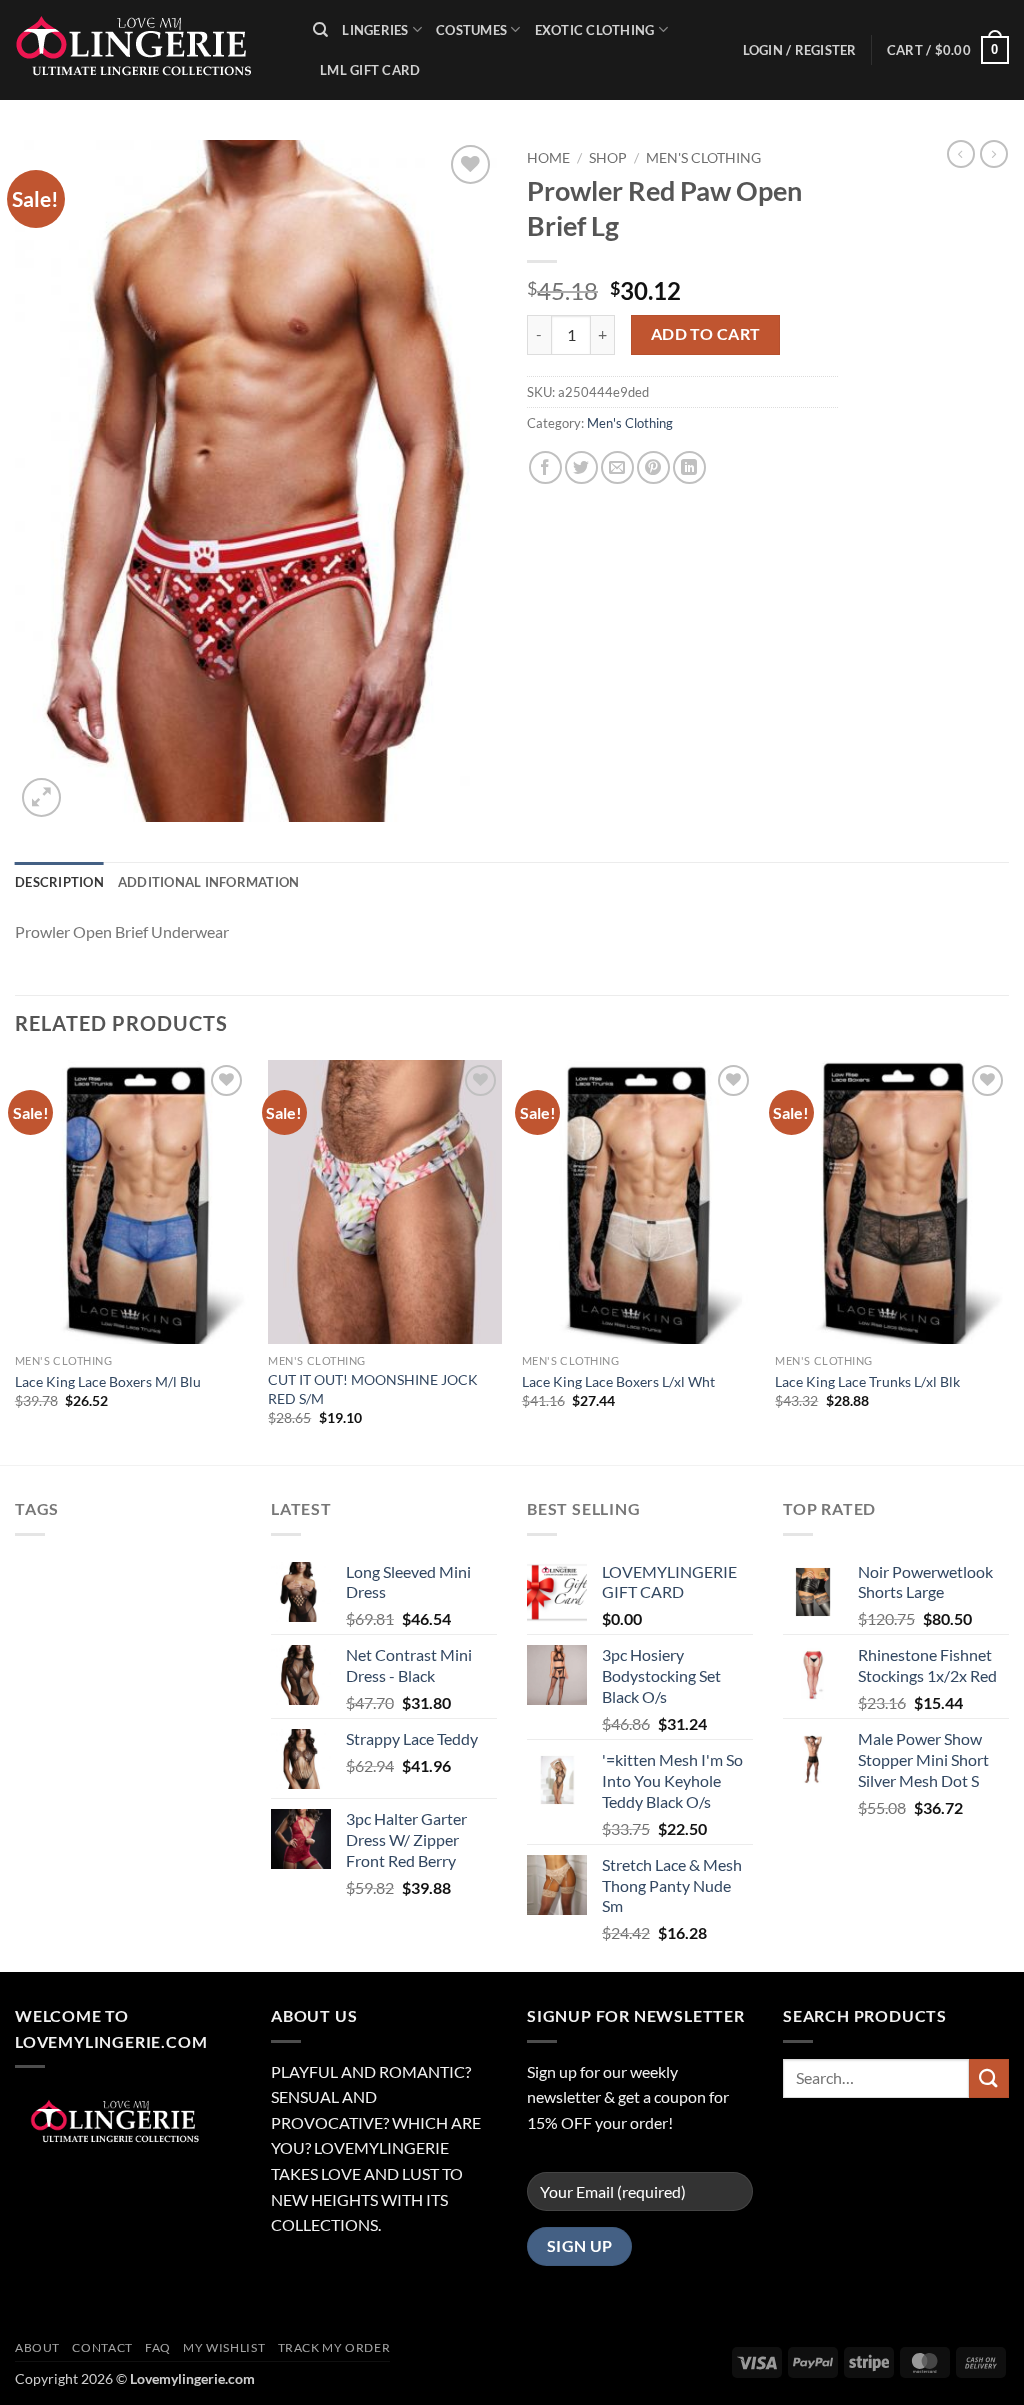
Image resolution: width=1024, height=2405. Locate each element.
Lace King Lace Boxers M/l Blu (108, 1381)
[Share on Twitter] (581, 467)
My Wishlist (224, 2347)
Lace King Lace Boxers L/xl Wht (618, 1381)
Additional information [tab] (209, 882)
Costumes (471, 30)
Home (548, 158)
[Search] (320, 30)
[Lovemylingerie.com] (149, 50)
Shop (608, 158)
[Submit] (989, 2078)
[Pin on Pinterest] (653, 467)
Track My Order (334, 2347)
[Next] (1008, 1261)
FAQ (158, 2347)
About (37, 2347)
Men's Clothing (703, 158)
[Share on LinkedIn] (689, 467)
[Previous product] (994, 154)
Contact (102, 2347)
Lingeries (375, 30)
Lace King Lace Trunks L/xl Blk (867, 1381)
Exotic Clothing (595, 30)
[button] (948, 50)
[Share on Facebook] (545, 467)
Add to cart (706, 334)
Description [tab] (59, 882)
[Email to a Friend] (617, 467)
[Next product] (961, 154)
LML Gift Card (370, 70)
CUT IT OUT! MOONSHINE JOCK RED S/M (373, 1389)
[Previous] (16, 1261)
